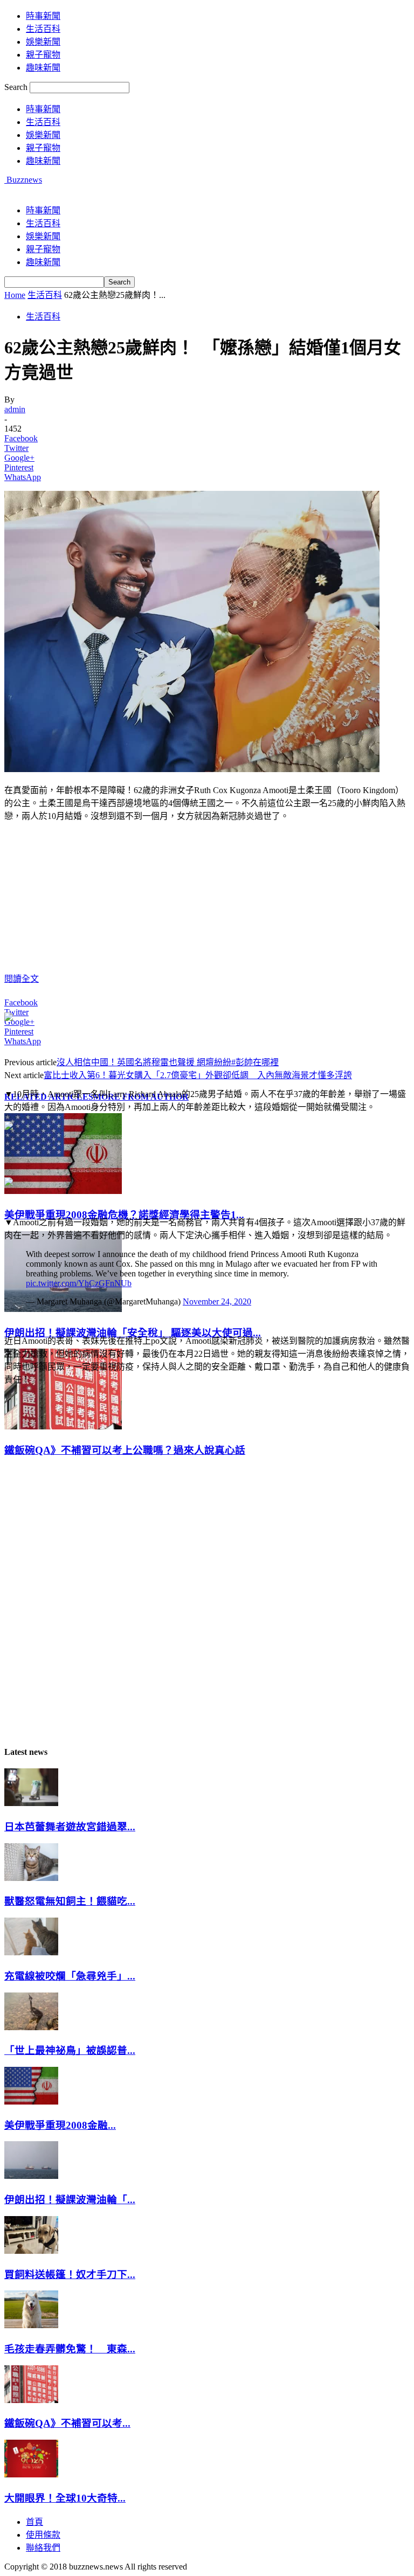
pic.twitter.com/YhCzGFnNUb (79, 1283)
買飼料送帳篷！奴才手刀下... (70, 2275)
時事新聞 (43, 16)
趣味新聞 (43, 68)
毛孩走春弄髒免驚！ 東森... (70, 2349)
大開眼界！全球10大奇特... (65, 2498)
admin (15, 409)
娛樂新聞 (43, 42)
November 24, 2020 (217, 1301)
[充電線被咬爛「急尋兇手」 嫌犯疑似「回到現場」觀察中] (31, 1952)
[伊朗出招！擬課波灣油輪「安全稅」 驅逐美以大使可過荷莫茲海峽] (63, 1309)
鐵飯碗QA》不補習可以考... (67, 2423)
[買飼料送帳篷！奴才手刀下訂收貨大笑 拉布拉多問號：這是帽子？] (31, 2251)
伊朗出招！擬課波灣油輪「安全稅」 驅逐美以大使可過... (133, 1333)
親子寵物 (43, 55)
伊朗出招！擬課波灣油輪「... (70, 2200)
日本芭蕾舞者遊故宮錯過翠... (70, 1827)
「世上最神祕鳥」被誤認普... (70, 2050)
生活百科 (43, 29)
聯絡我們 (43, 2548)
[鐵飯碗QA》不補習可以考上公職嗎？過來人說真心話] (63, 1426)
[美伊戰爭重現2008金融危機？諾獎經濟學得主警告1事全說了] (63, 1191)
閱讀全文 (22, 979)
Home (15, 295)
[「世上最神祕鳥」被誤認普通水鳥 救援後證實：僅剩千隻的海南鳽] (31, 2027)
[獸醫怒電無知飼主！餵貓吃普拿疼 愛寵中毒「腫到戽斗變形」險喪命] (31, 1878)
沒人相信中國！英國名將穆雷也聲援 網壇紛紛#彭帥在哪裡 (168, 1062)
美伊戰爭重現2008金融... (60, 2125)
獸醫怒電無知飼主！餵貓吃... (70, 1901)
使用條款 (43, 2535)
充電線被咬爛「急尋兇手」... (70, 1976)
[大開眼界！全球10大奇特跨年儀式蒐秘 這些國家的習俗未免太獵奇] (31, 2474)
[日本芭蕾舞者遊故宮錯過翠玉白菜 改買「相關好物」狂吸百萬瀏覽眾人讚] (31, 1803)
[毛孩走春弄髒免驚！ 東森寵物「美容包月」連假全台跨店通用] (31, 2325)
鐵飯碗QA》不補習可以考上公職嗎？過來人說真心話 (125, 1450)
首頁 (34, 2522)
